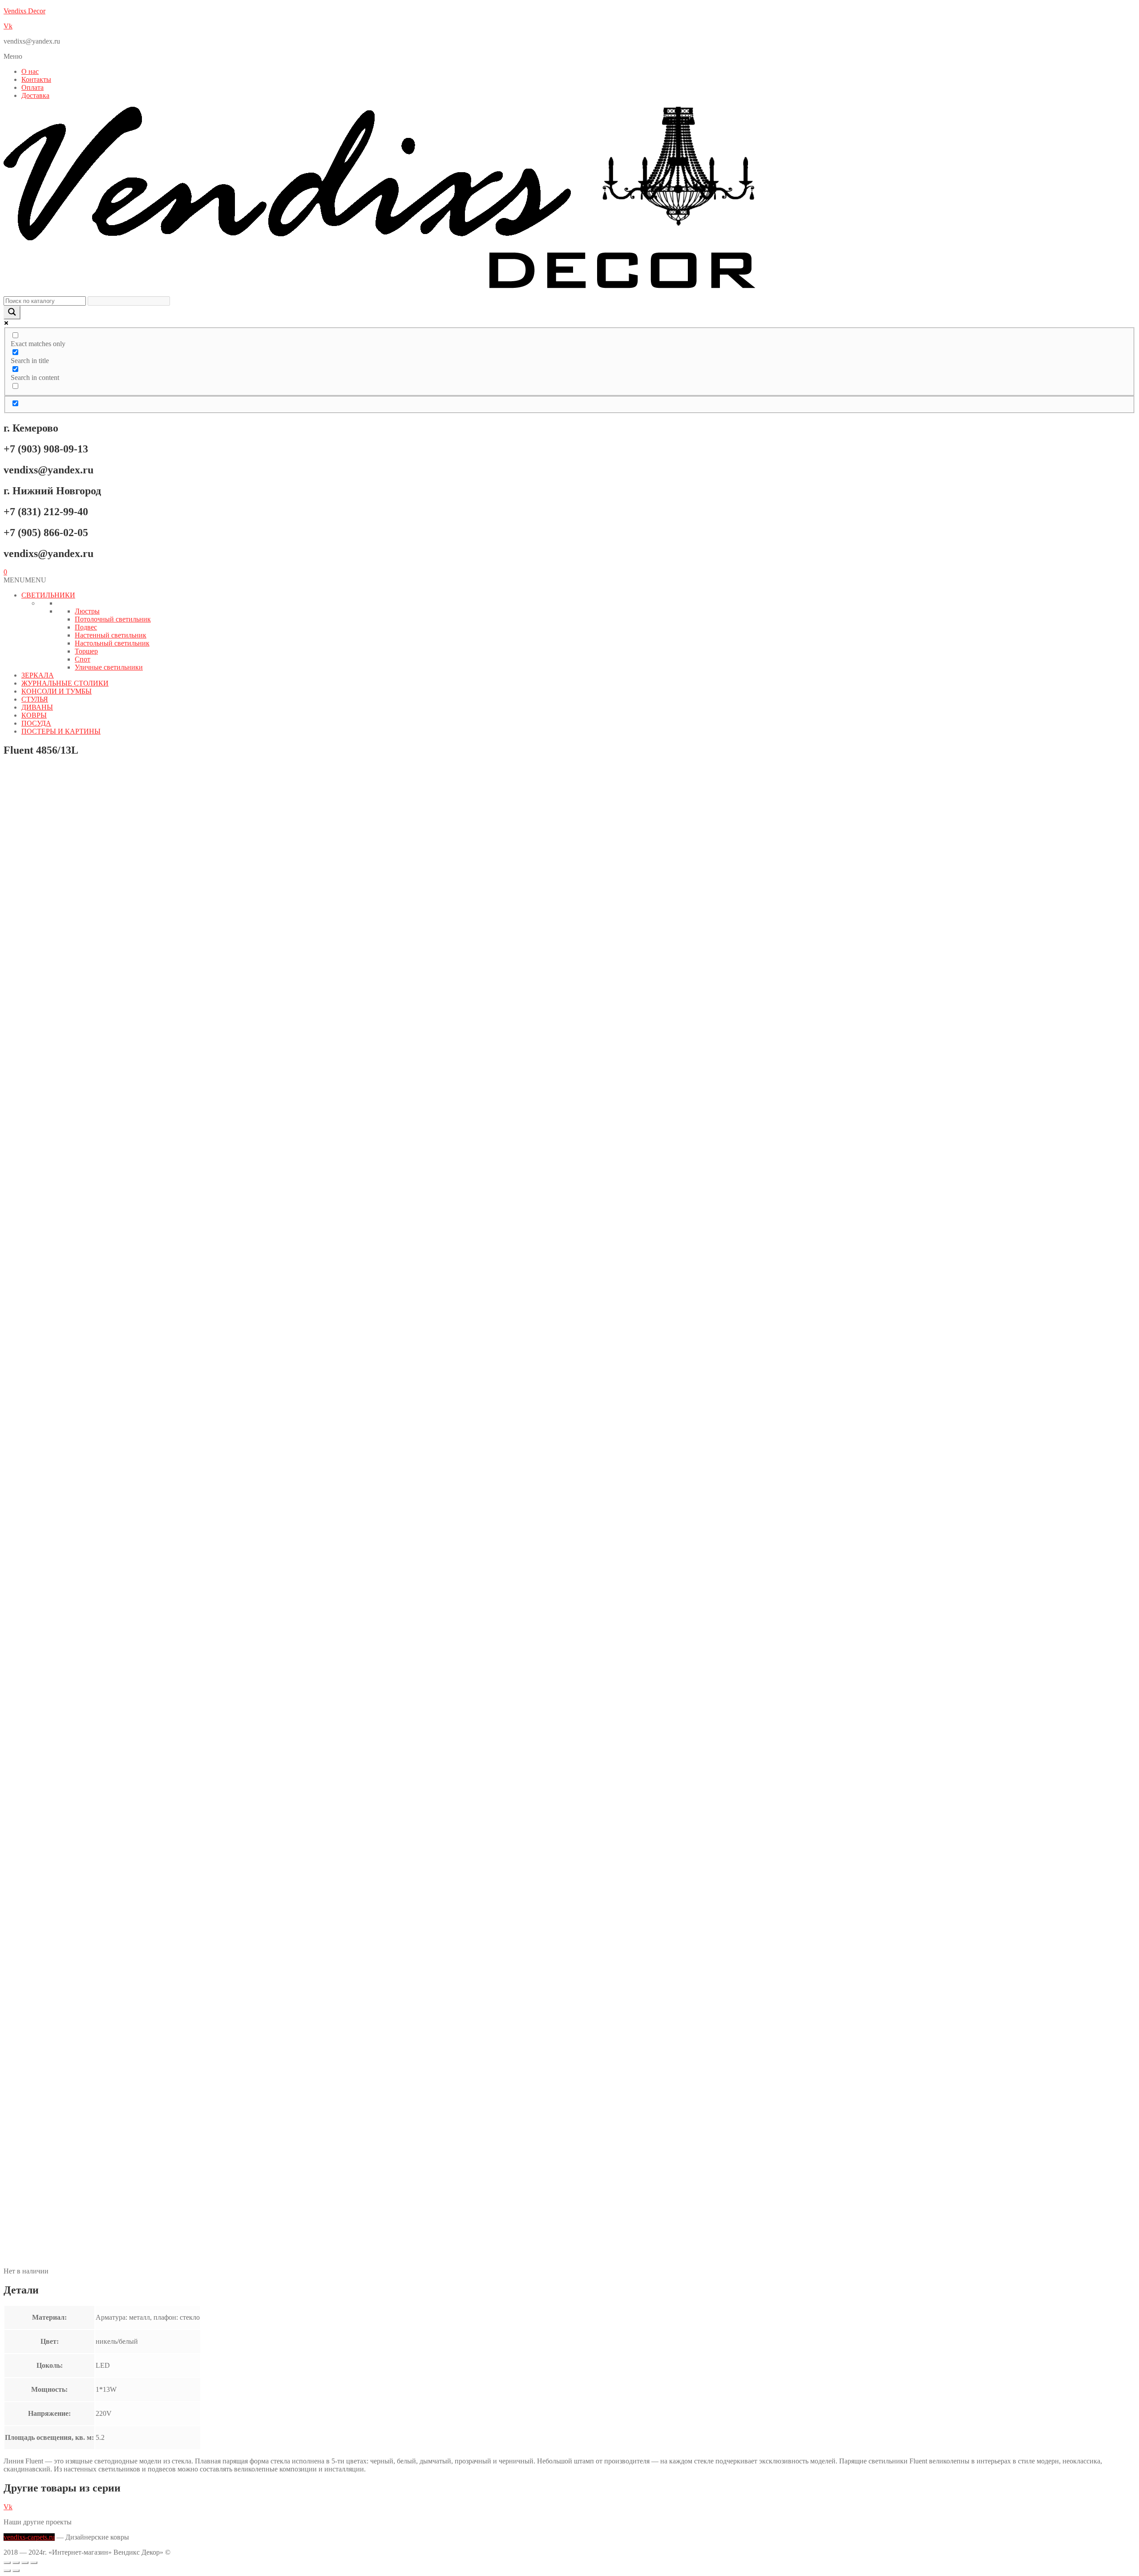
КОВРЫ (34, 715)
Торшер (86, 651)
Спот (83, 659)
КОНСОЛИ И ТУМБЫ (57, 691)
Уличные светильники (109, 667)
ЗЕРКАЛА (38, 675)
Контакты (36, 79)
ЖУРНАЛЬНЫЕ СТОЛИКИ (65, 683)
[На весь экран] (16, 2563)
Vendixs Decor (24, 11)
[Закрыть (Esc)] (34, 2563)
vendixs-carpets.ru (29, 2537)
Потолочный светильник (113, 619)
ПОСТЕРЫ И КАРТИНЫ (61, 731)
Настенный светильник (111, 635)
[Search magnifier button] (12, 313)
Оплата (32, 87)
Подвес (86, 627)
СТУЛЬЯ (35, 699)
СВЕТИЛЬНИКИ (48, 595)
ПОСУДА (36, 723)
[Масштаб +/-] (7, 2563)
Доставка (35, 95)
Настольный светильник (112, 643)
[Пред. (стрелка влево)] (7, 2571)
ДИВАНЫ (37, 707)
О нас (30, 71)
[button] (569, 57)
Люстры (87, 611)
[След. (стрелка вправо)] (16, 2571)
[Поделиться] (25, 2563)
